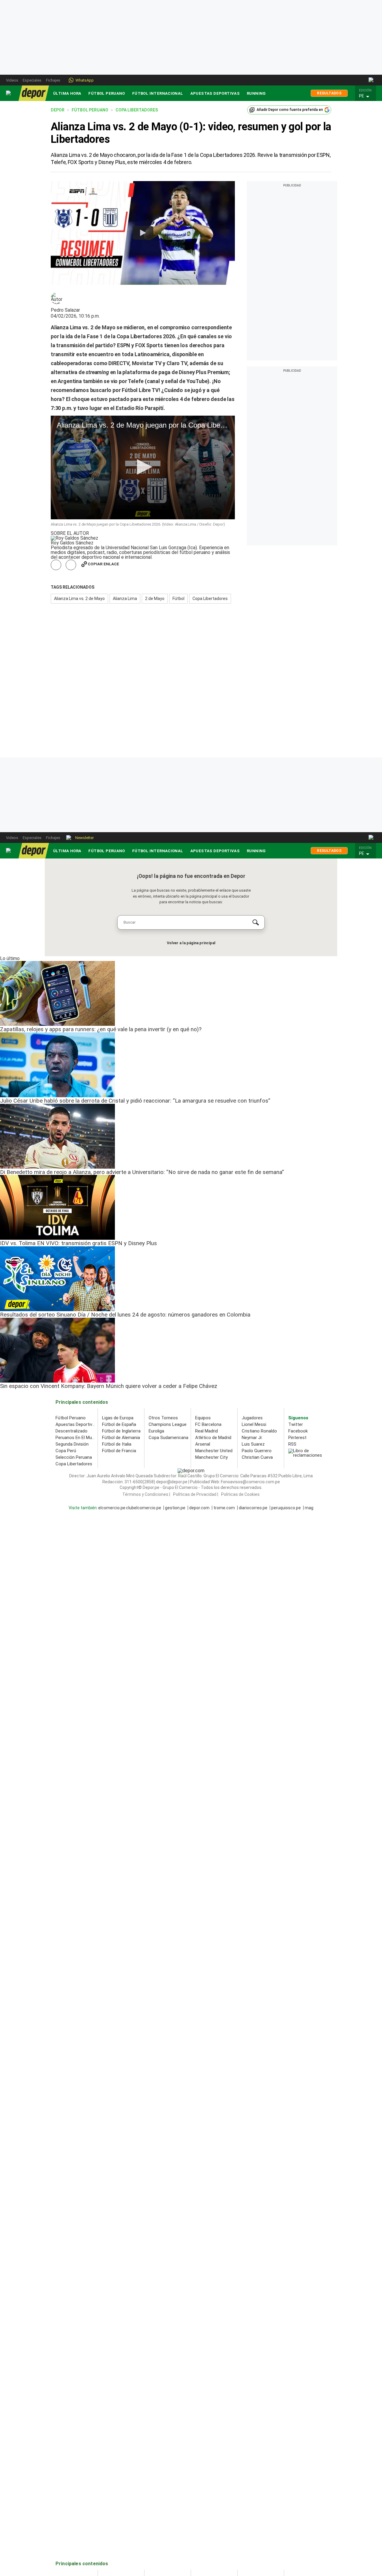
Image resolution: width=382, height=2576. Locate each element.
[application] (143, 467)
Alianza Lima (125, 599)
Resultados (329, 93)
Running (256, 93)
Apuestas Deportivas (215, 93)
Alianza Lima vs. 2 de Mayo (79, 599)
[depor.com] (34, 93)
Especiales (32, 80)
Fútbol (178, 599)
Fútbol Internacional (158, 93)
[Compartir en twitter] (71, 565)
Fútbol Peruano (107, 93)
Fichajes (53, 80)
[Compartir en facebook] (56, 565)
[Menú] (9, 93)
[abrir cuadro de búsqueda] (371, 80)
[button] (367, 96)
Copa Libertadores (210, 599)
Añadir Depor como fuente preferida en (290, 110)
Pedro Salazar (65, 310)
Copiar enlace (103, 564)
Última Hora (67, 93)
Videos (12, 80)
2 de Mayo (155, 599)
